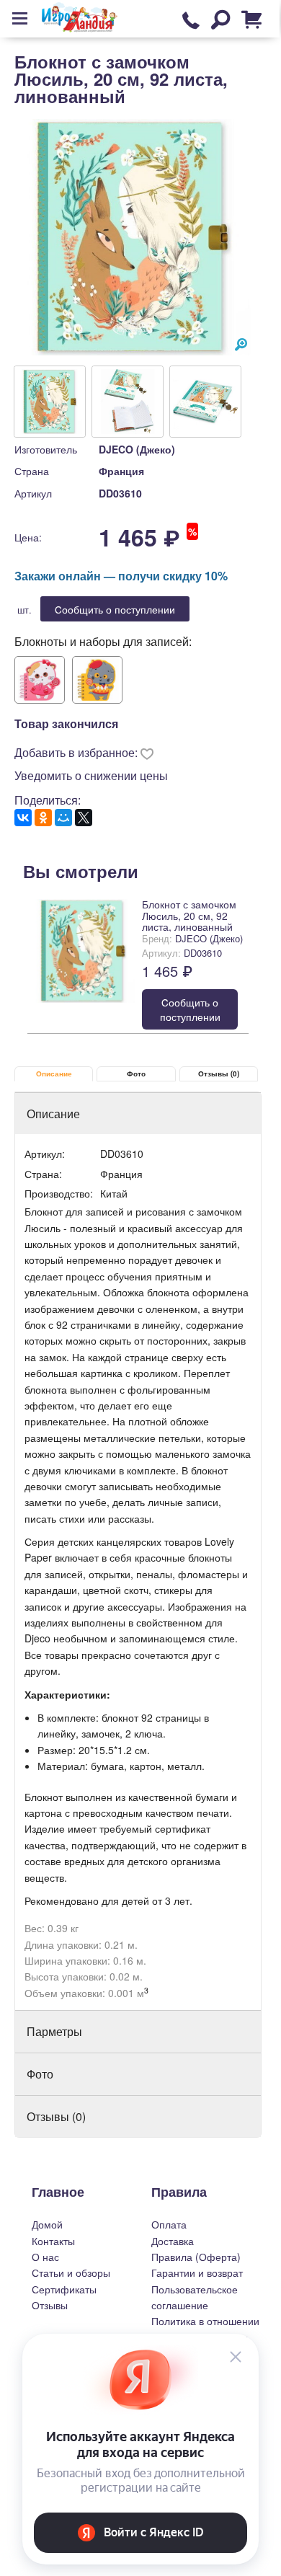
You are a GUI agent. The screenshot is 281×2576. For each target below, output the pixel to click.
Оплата (169, 2224)
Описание (54, 1074)
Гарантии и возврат (197, 2272)
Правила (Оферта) (196, 2257)
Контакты (53, 2241)
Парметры (54, 2031)
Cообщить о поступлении (115, 609)
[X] (84, 818)
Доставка (173, 2241)
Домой (47, 2224)
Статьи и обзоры (71, 2272)
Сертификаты (64, 2289)
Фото (136, 1074)
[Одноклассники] (43, 818)
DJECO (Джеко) (137, 449)
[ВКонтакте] (23, 818)
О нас (45, 2257)
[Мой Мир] (63, 818)
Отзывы (50, 2305)
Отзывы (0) (219, 1074)
